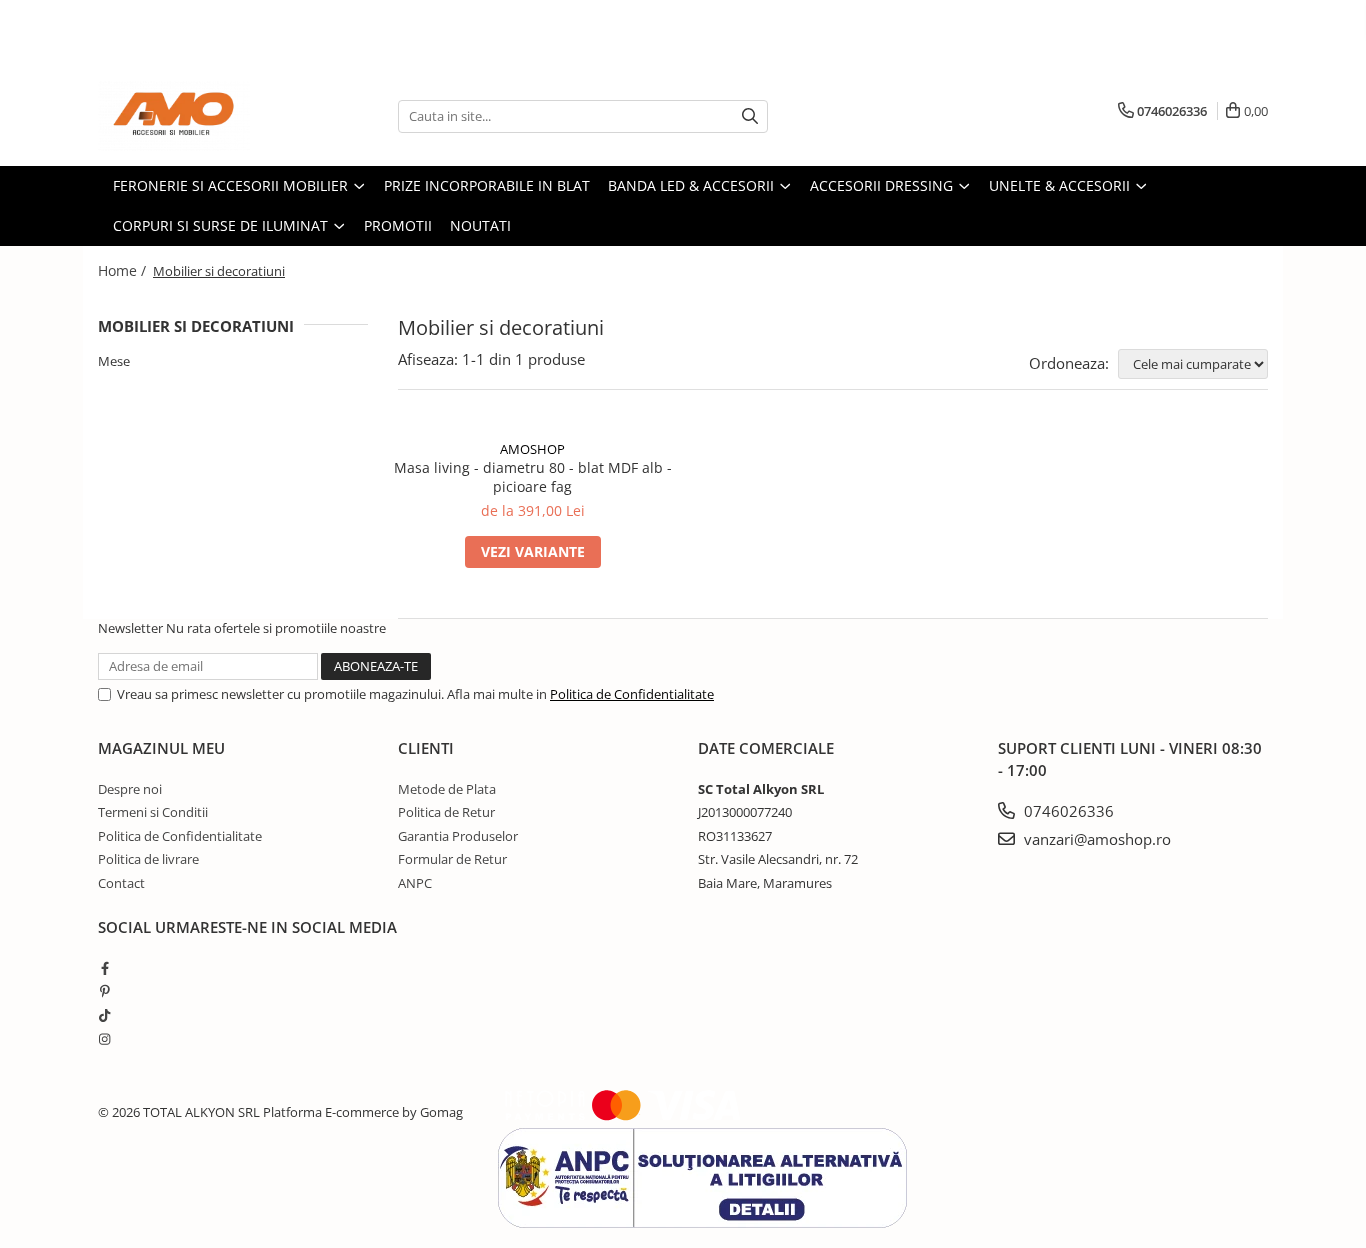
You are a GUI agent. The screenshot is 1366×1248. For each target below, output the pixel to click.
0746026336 (1067, 811)
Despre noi (130, 789)
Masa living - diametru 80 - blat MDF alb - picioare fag (533, 477)
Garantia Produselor (458, 836)
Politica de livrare (148, 859)
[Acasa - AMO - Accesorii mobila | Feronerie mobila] (198, 116)
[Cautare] (750, 116)
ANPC (415, 883)
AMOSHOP (532, 449)
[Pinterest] (104, 991)
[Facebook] (104, 968)
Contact (121, 883)
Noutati (480, 225)
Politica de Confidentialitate (632, 694)
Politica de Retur (446, 812)
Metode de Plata (447, 789)
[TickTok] (104, 1015)
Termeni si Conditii (153, 812)
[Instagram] (104, 1039)
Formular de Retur (452, 859)
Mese (114, 361)
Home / (124, 270)
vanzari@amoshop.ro (1095, 839)
